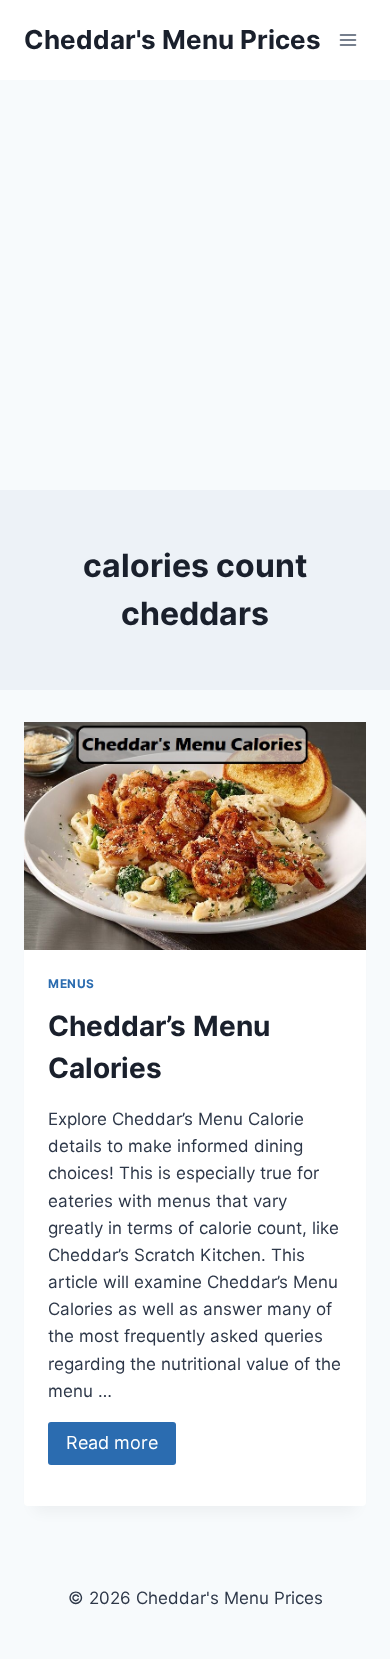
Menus (71, 983)
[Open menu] (347, 39)
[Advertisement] (195, 285)
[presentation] (195, 836)
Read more (112, 1442)
